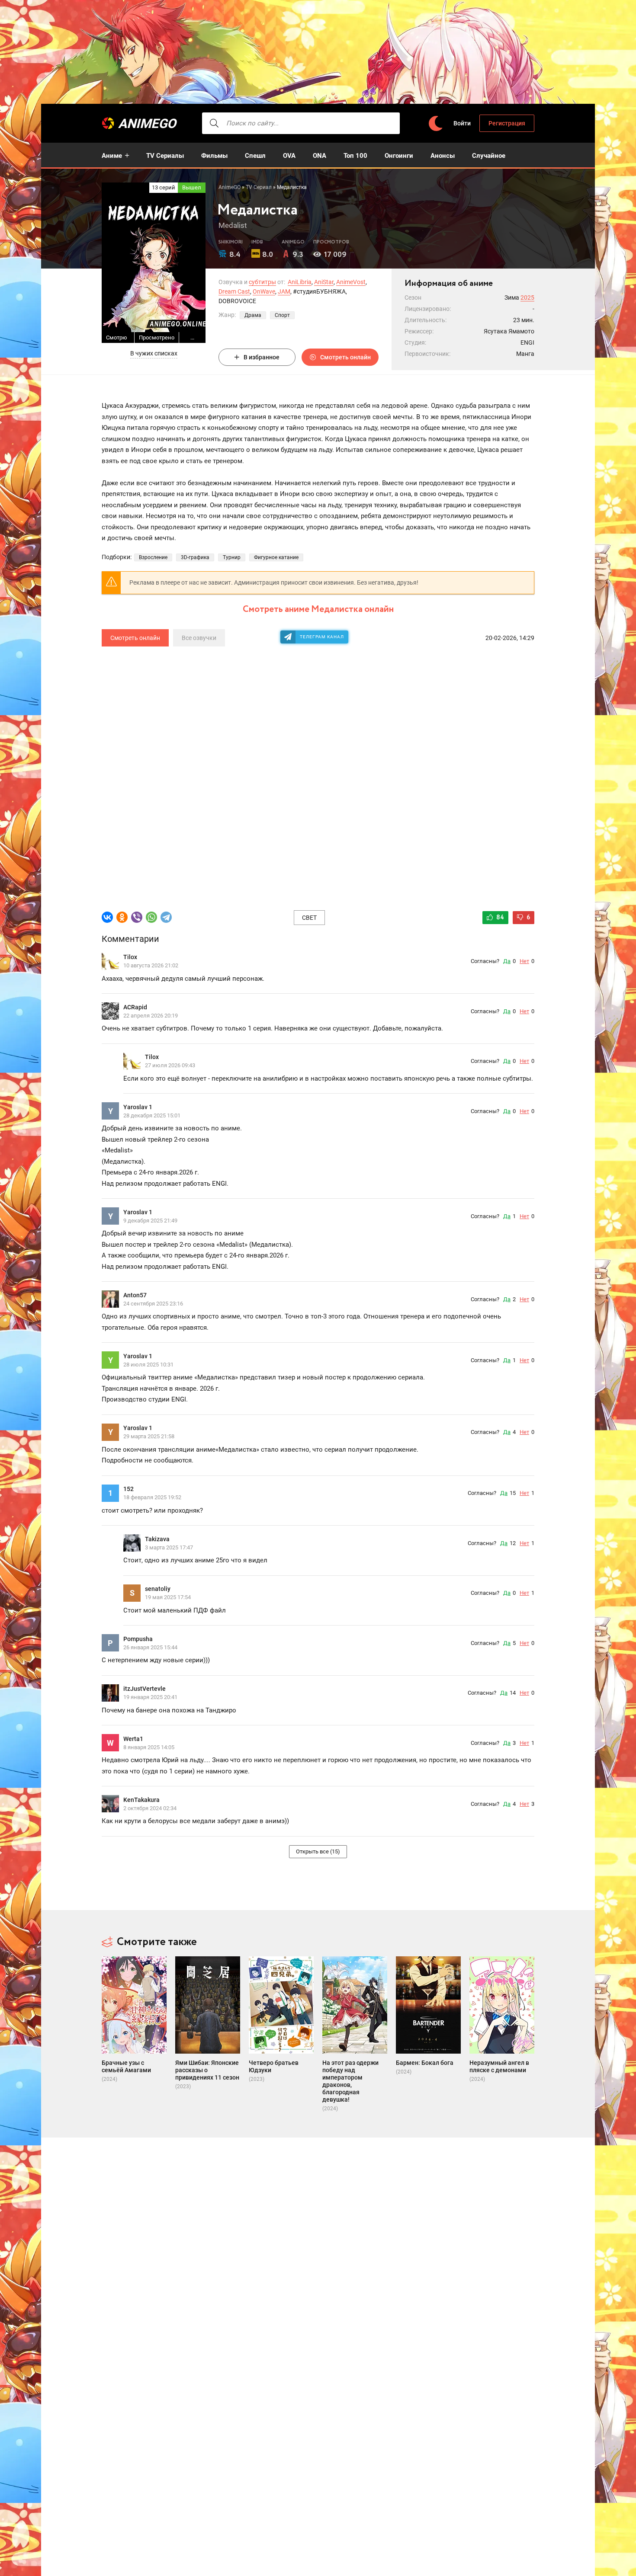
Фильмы (214, 156)
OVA (289, 156)
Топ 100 (355, 156)
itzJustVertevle (145, 1689)
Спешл (255, 156)
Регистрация (507, 123)
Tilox (130, 957)
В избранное (262, 357)
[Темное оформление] (435, 123)
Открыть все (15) (318, 1851)
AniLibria (300, 282)
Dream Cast (234, 291)
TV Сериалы (165, 156)
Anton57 (135, 1295)
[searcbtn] (214, 123)
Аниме (112, 156)
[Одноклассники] (122, 917)
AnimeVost (351, 282)
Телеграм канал (322, 637)
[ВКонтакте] (107, 917)
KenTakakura (141, 1800)
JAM (284, 291)
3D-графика (195, 557)
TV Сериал (259, 187)
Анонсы (443, 156)
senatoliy (158, 1589)
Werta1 (133, 1739)
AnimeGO (147, 123)
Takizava (157, 1539)
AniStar (324, 282)
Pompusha (138, 1639)
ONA (320, 156)
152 (128, 1489)
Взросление (153, 557)
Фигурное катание (276, 557)
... (192, 338)
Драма (253, 315)
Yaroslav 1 (138, 1107)
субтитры (262, 282)
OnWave (264, 291)
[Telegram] (166, 917)
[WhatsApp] (151, 917)
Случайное (489, 156)
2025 (527, 298)
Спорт (282, 315)
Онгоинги (399, 156)
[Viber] (137, 917)
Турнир (232, 557)
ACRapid (135, 1007)
